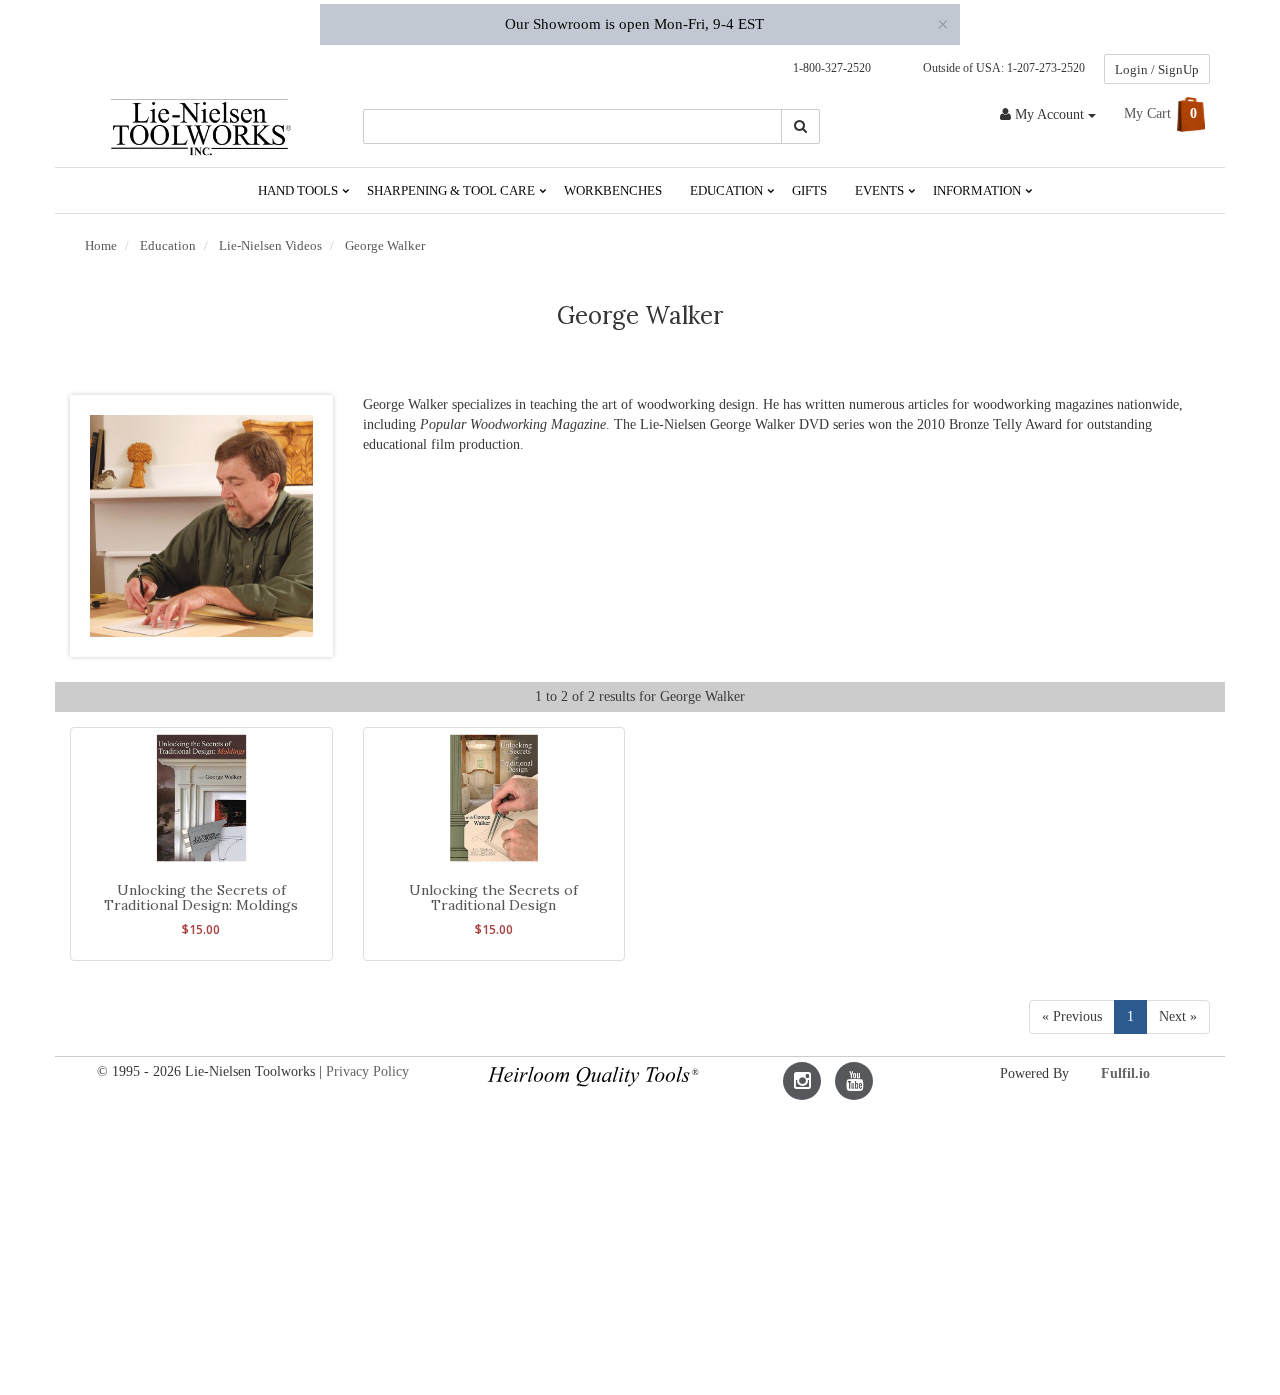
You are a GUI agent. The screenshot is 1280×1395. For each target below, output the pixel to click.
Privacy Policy (367, 1071)
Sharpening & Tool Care (452, 190)
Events (881, 190)
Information (978, 190)
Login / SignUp (1157, 69)
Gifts (809, 190)
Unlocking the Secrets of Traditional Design (493, 897)
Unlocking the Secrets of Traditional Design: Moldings (201, 897)
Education (728, 190)
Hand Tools (299, 190)
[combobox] (573, 126)
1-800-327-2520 (827, 68)
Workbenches (613, 190)
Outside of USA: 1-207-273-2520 (1001, 68)
